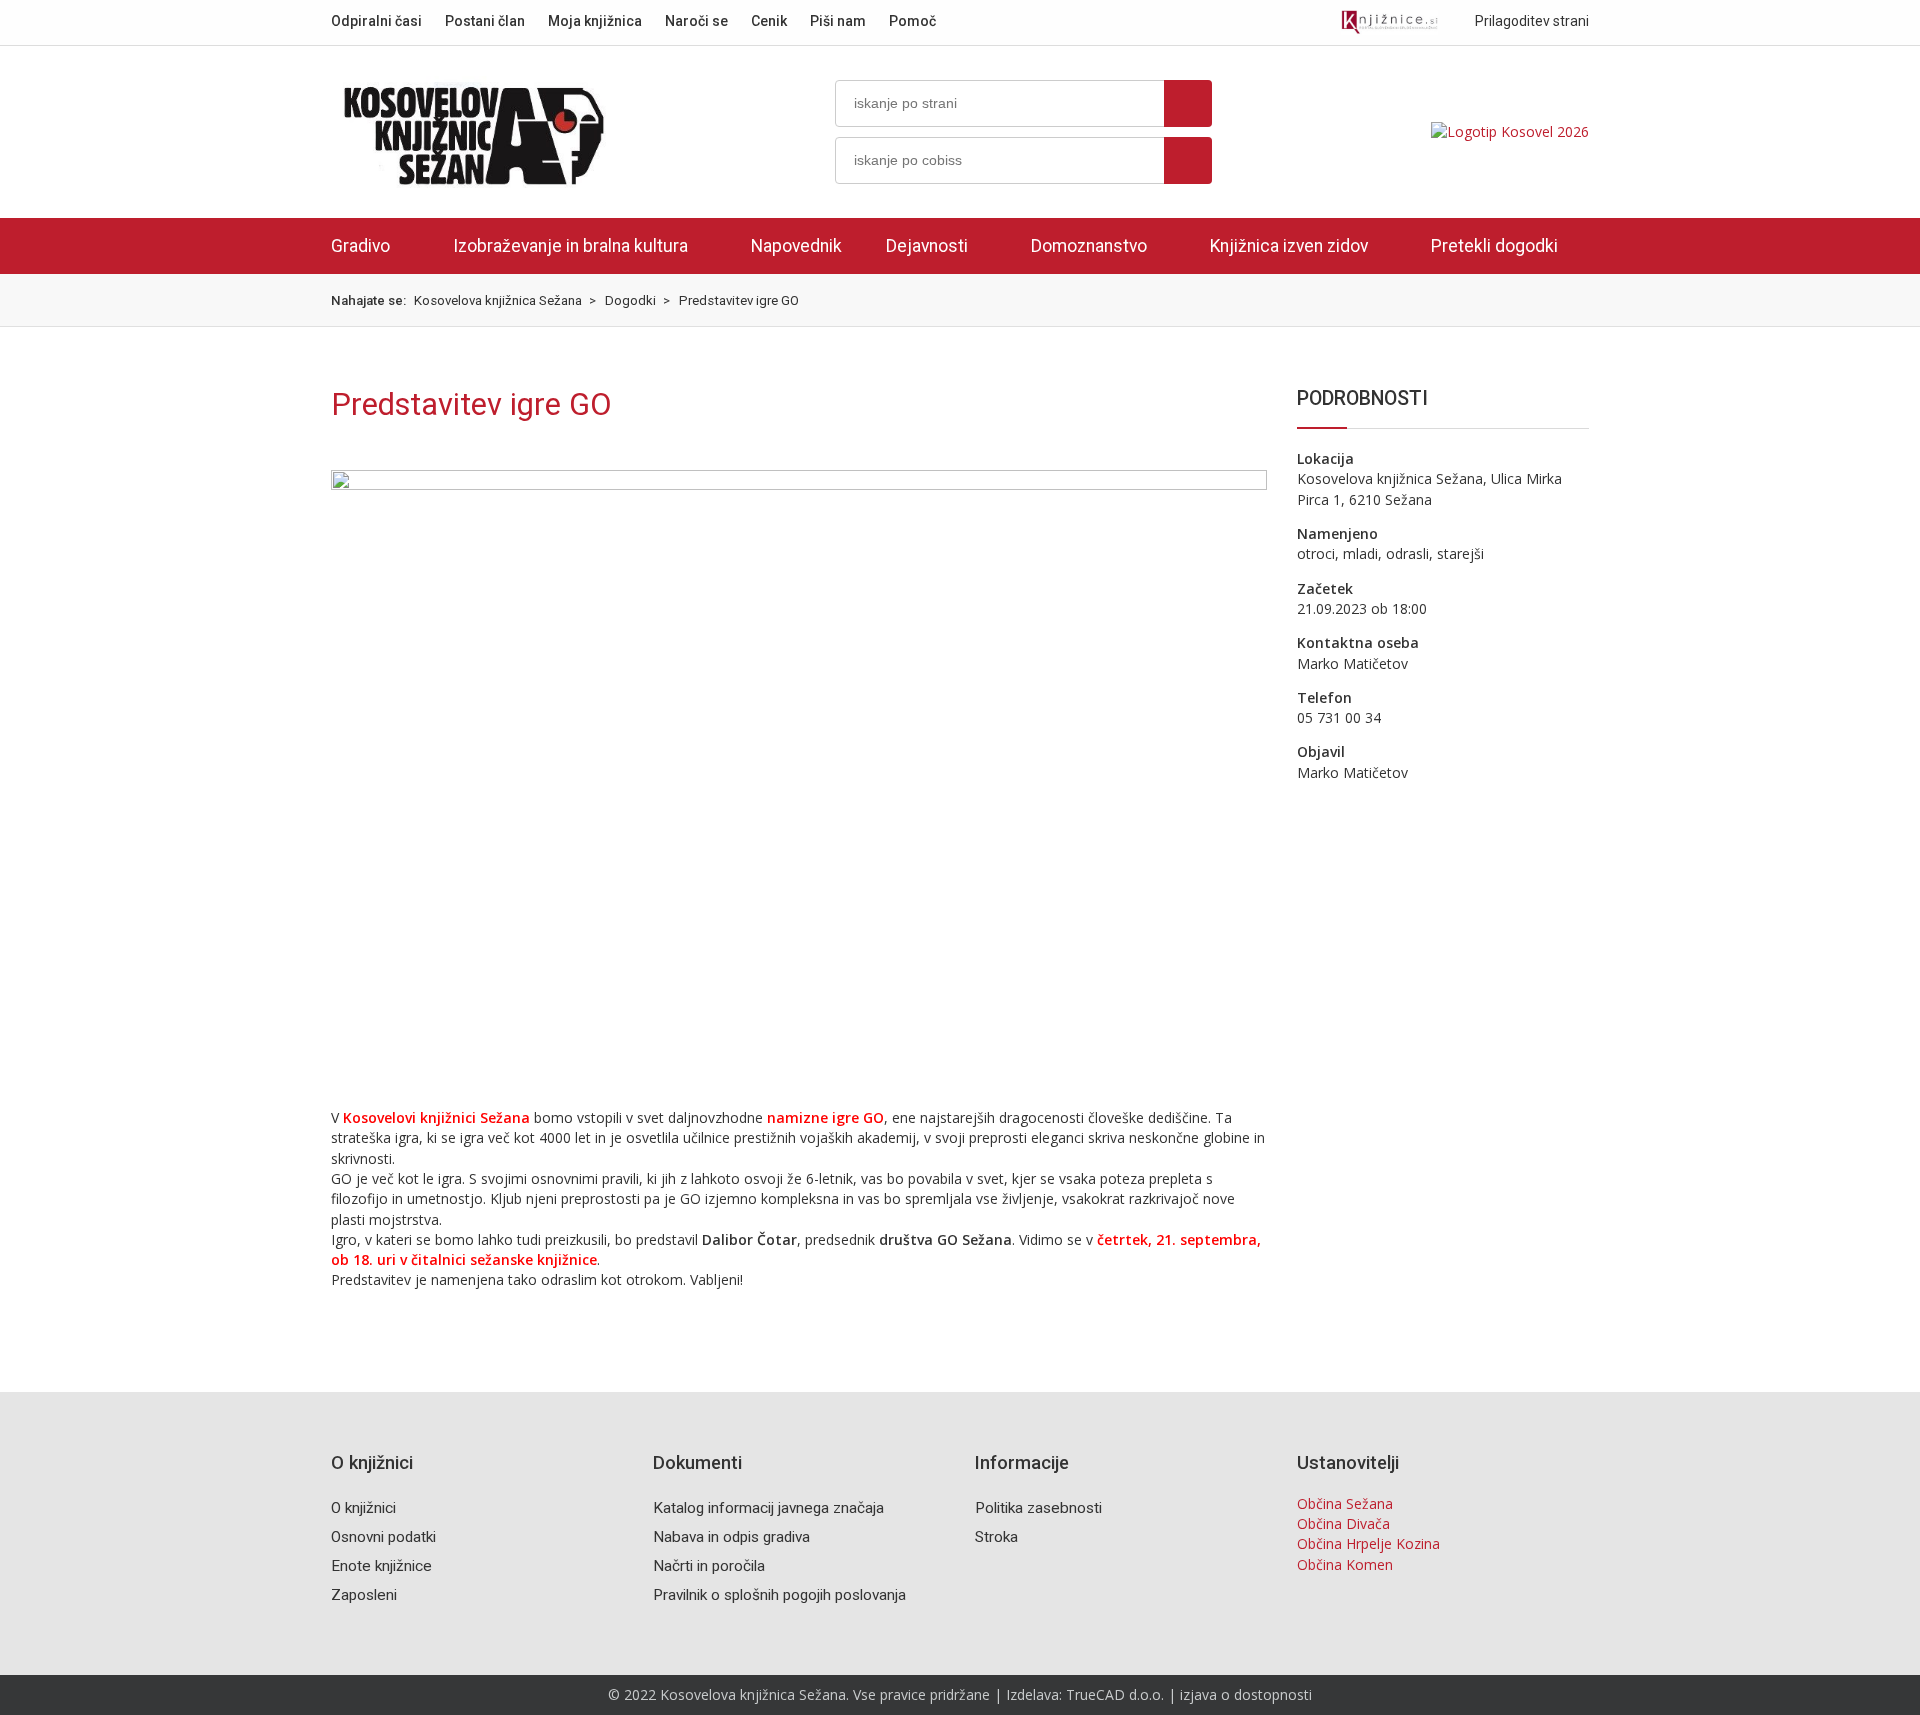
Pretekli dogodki (1494, 246)
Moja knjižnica (595, 21)
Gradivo (360, 246)
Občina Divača (1343, 1523)
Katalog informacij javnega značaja (768, 1508)
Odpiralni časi (376, 21)
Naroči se (696, 21)
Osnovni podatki (383, 1537)
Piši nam (838, 21)
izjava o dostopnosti (1246, 1694)
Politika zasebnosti (1038, 1508)
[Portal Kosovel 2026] (1510, 131)
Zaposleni (364, 1595)
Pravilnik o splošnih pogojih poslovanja (779, 1595)
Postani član (485, 21)
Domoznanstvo (1089, 246)
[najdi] (1188, 103)
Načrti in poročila (709, 1566)
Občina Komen (1345, 1564)
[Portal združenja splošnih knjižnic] (1389, 22)
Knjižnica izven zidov (1289, 246)
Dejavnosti (927, 246)
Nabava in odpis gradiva (731, 1537)
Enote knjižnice (381, 1566)
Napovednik (796, 246)
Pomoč (912, 21)
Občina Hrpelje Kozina (1368, 1543)
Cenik (769, 21)
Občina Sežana (1345, 1503)
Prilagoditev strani (1530, 21)
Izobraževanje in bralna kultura (570, 246)
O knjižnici (363, 1508)
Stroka (996, 1537)
